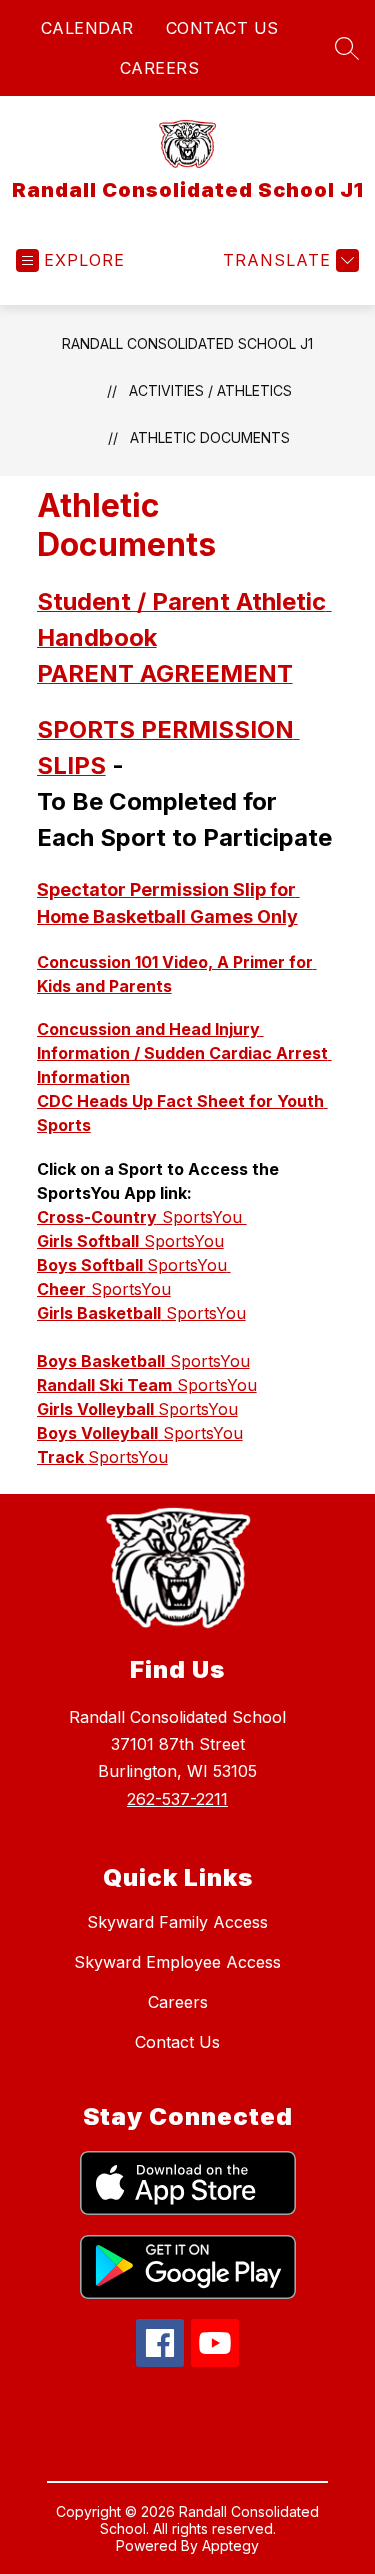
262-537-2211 (177, 1799)
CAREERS (160, 68)
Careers (178, 2002)
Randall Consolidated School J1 (187, 343)
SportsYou (142, 1217)
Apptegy (230, 2545)
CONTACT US (222, 28)
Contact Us (177, 2042)
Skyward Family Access (177, 1922)
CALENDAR (87, 28)
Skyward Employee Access (177, 1962)
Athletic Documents (210, 437)
